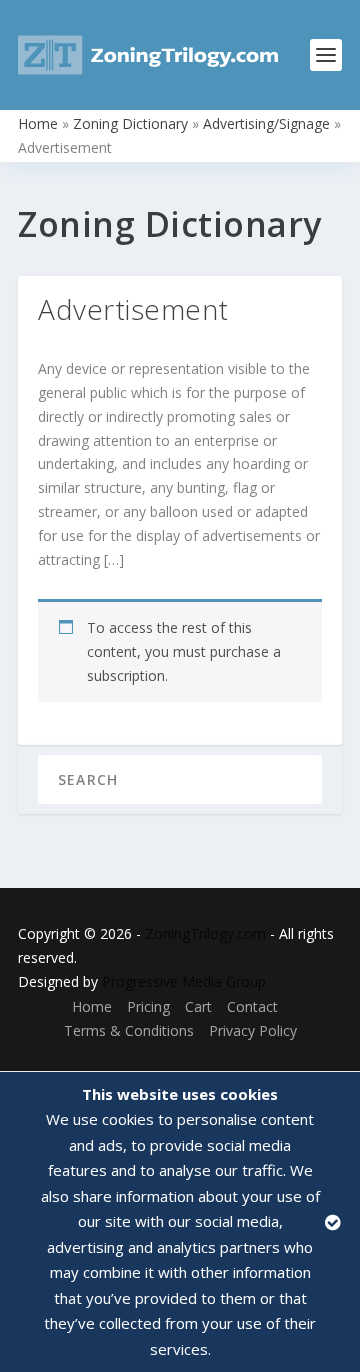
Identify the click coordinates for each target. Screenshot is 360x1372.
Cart (198, 1006)
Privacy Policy (253, 1030)
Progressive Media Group (184, 981)
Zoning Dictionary (130, 123)
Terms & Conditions (129, 1030)
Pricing (148, 1006)
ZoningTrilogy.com (205, 933)
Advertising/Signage (266, 123)
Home (38, 123)
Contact (252, 1006)
